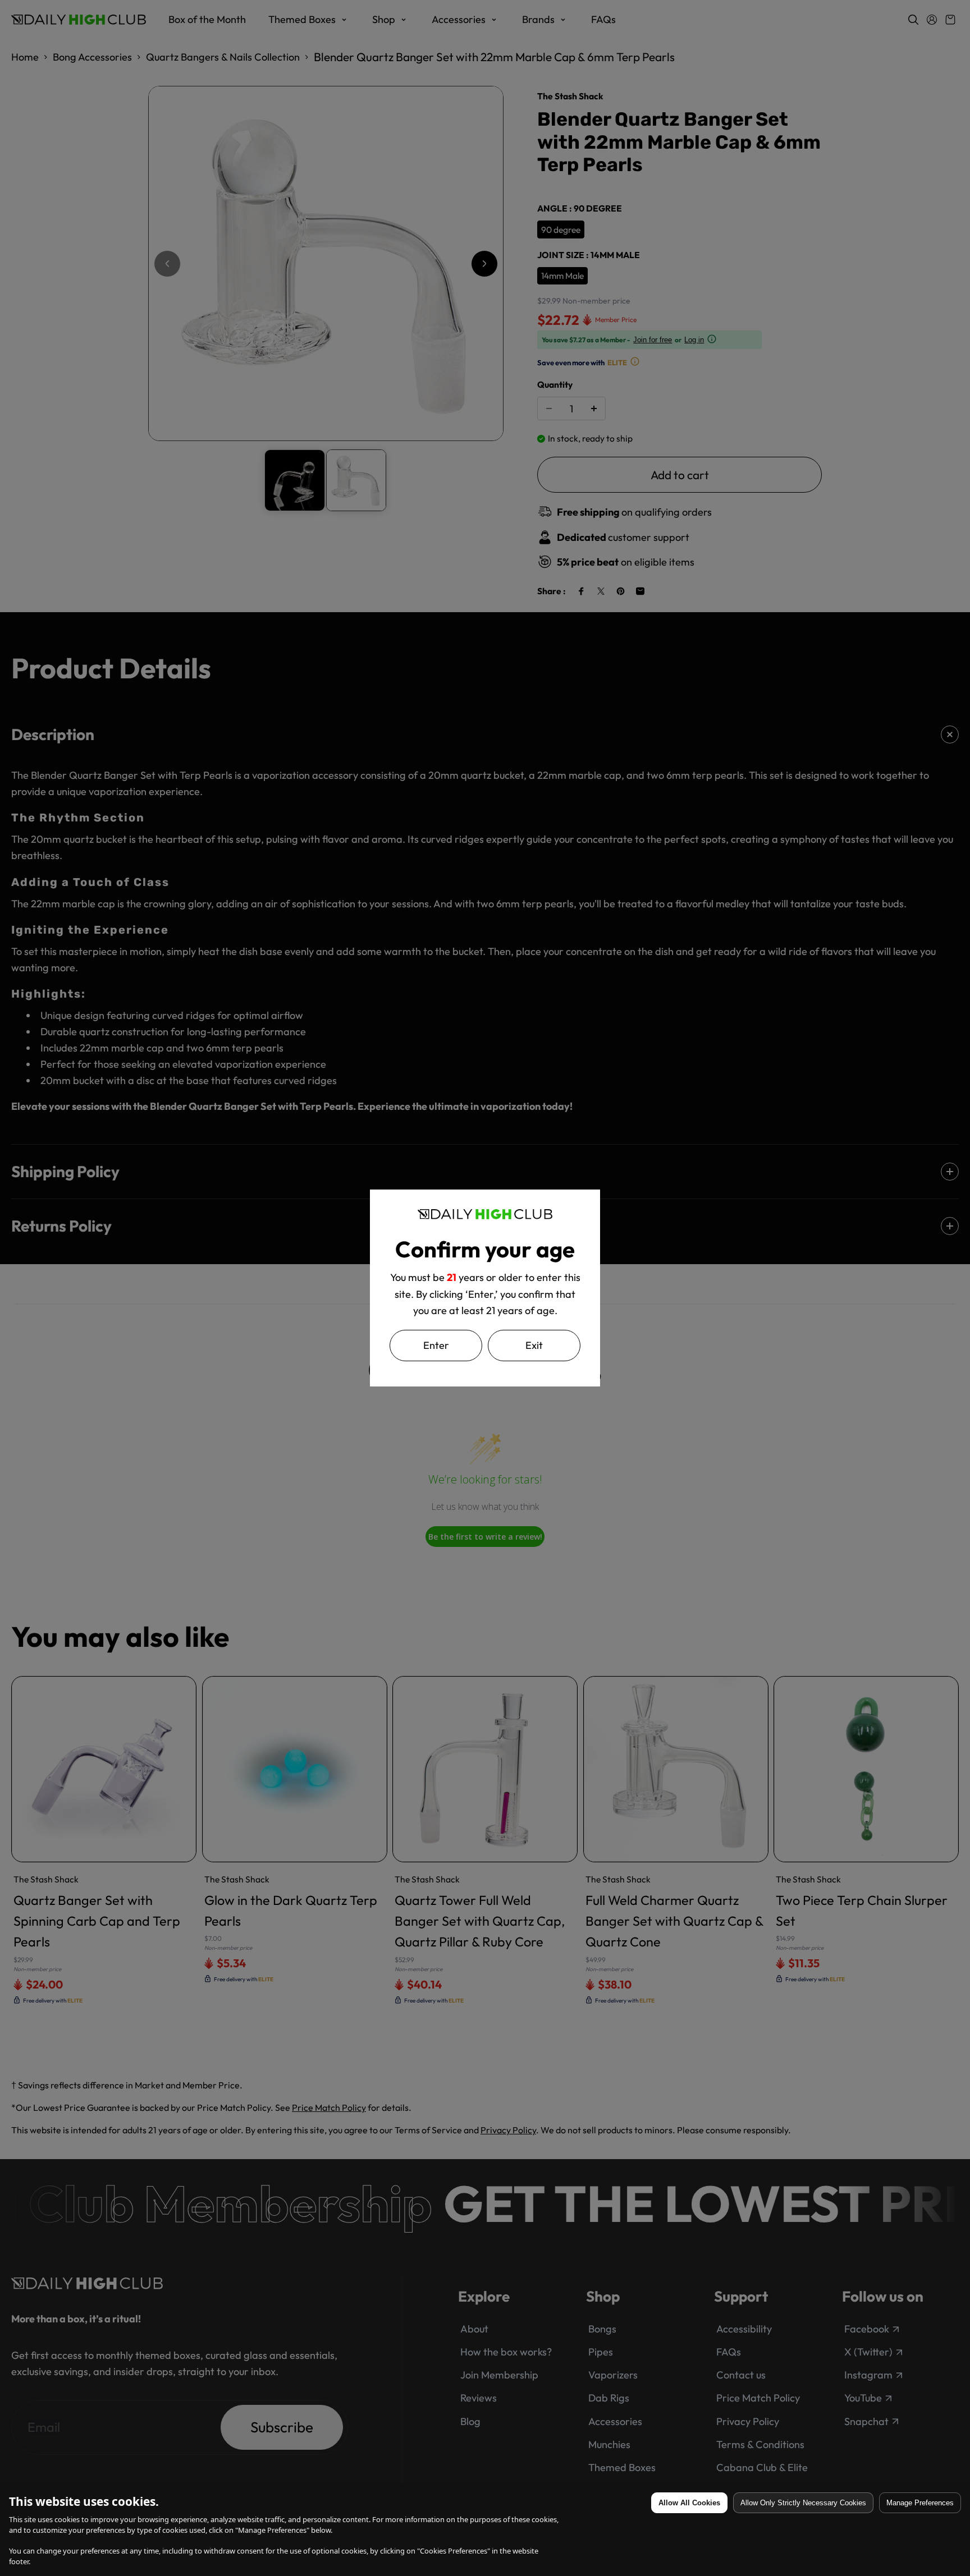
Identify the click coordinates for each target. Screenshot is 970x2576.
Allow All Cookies (689, 2503)
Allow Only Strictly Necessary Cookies (803, 2503)
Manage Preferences (920, 2503)
